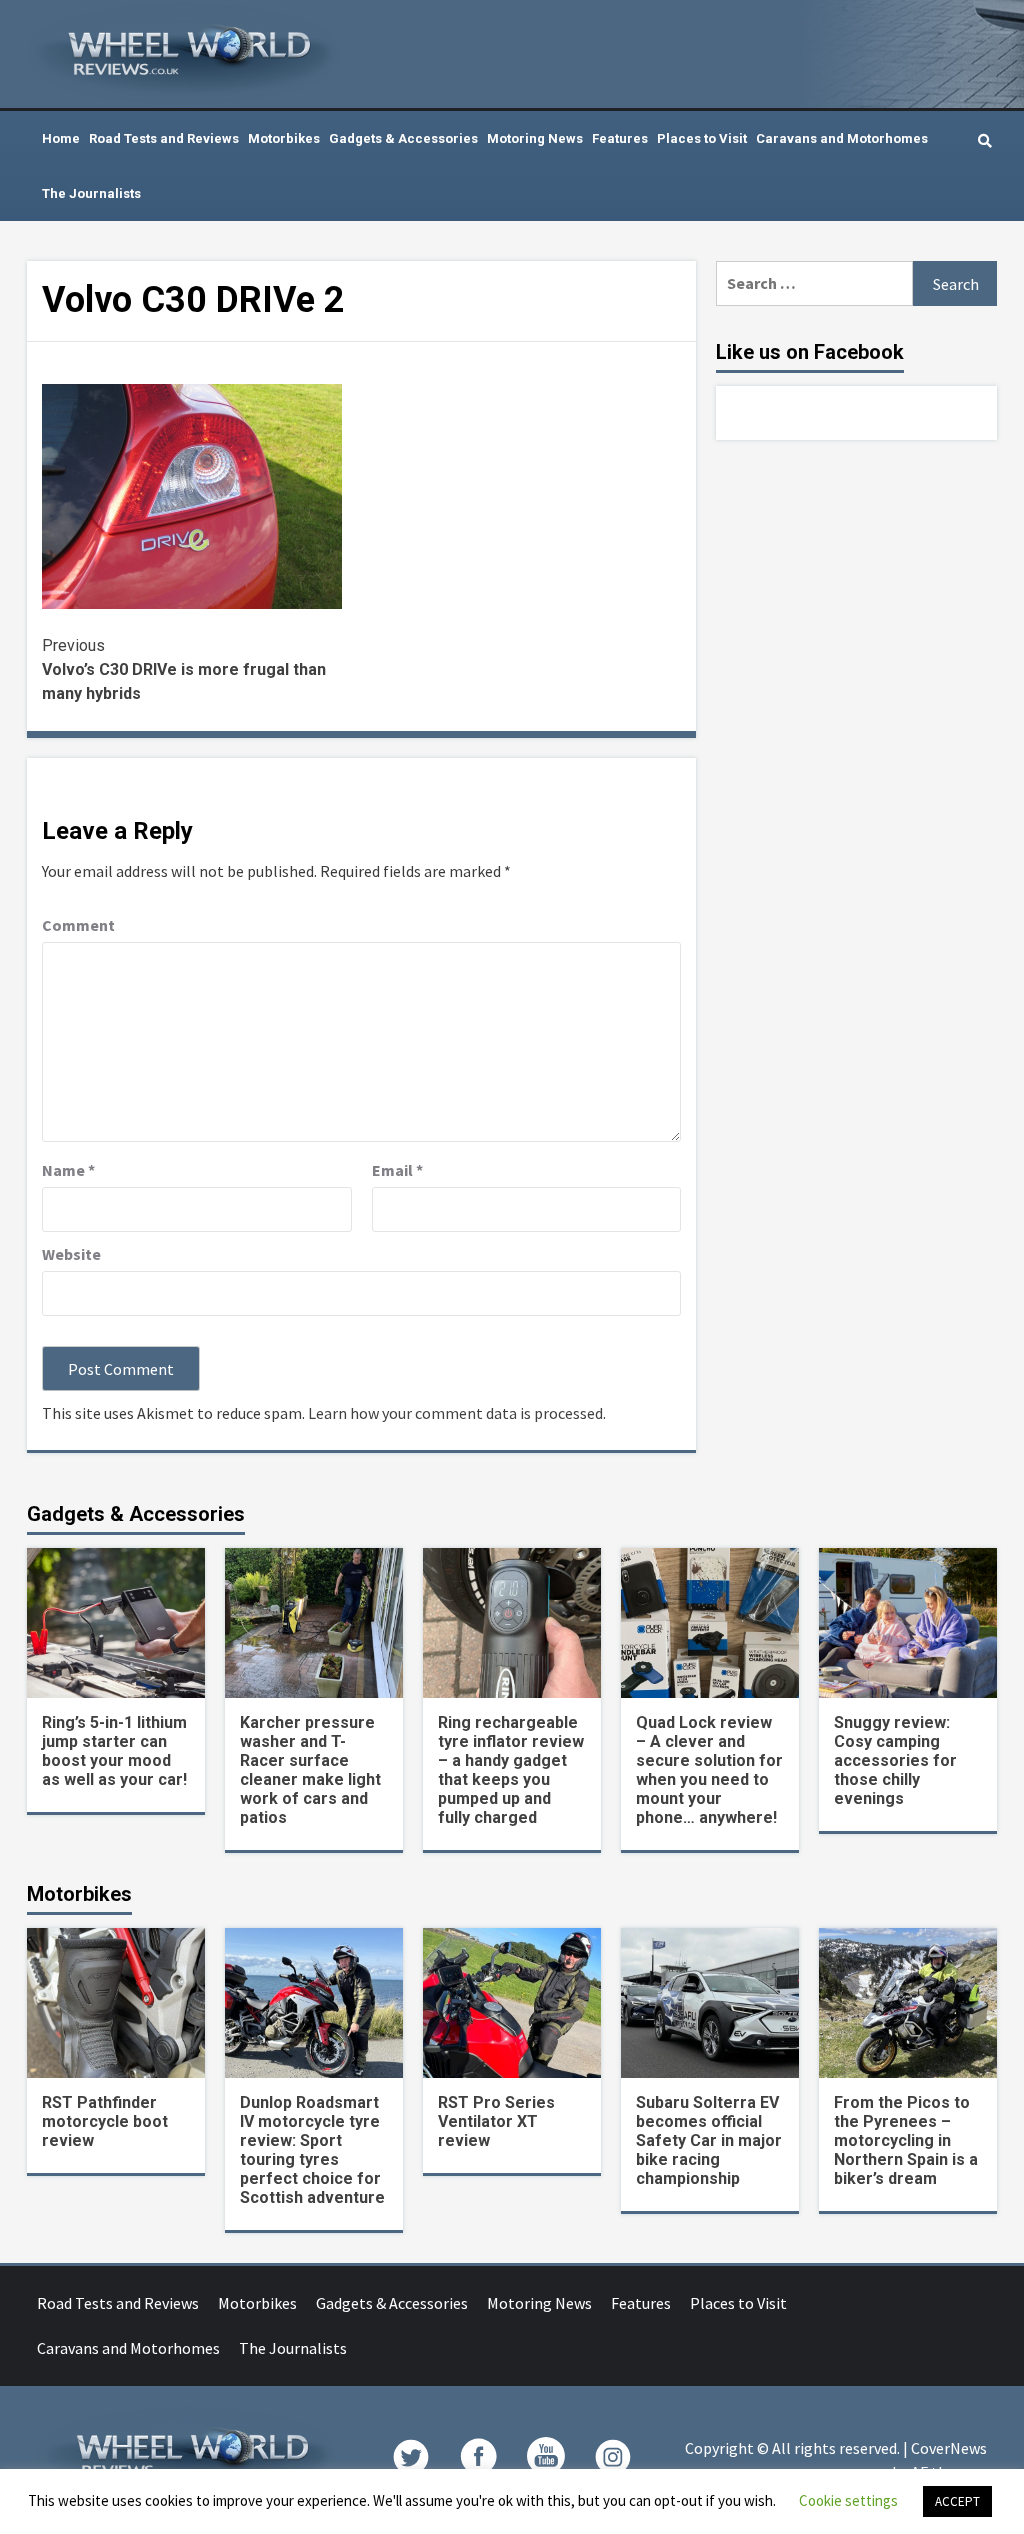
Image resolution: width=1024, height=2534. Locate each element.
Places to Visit (702, 138)
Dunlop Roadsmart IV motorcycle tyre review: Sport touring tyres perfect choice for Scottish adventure (312, 2150)
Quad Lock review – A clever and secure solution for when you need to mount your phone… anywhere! (709, 1770)
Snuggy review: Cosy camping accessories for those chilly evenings (895, 1760)
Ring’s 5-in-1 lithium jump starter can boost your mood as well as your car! (114, 1751)
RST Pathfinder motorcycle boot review (105, 2121)
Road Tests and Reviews (164, 138)
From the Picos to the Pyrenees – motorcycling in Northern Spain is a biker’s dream (906, 2140)
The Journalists (91, 193)
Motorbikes (284, 138)
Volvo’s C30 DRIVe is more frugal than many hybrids (184, 669)
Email (397, 1170)
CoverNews (949, 2448)
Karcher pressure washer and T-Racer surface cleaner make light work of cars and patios (310, 1770)
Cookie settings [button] (848, 2500)
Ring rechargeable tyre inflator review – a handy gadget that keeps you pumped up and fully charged (511, 1770)
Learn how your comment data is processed (455, 1413)
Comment (78, 925)
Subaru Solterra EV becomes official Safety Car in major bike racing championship (709, 2140)
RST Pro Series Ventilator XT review (496, 2121)
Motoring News (535, 138)
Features (620, 138)
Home (61, 138)
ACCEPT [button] (957, 2501)
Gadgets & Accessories (403, 138)
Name (68, 1170)
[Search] (984, 141)
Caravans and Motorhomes (842, 138)
